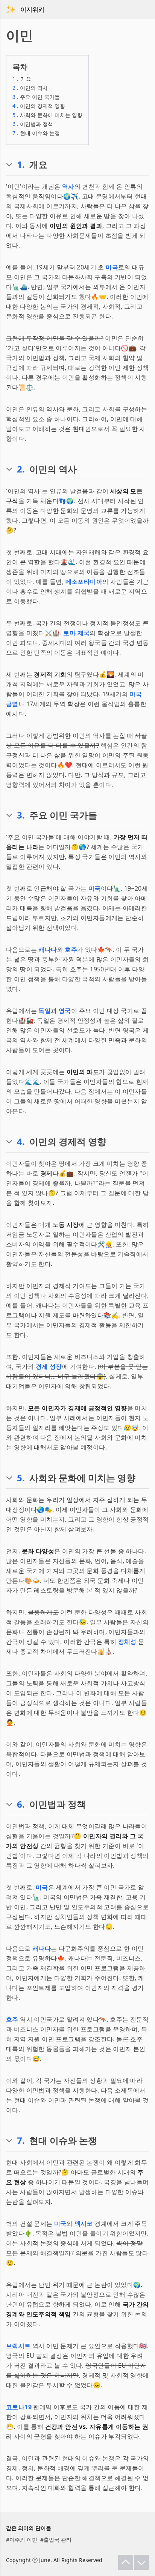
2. (21, 469)
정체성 (127, 1642)
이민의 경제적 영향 (39, 106)
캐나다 (48, 949)
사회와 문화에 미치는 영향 (47, 115)
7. (21, 2141)
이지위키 (32, 9)
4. (21, 1142)
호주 (71, 949)
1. (21, 165)
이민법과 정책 (33, 124)
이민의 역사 (30, 88)
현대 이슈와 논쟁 (36, 133)
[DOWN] (141, 2562)
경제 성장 (49, 1366)
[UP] (126, 2562)
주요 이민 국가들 (36, 97)
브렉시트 (18, 2346)
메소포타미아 (84, 582)
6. (21, 1804)
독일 (45, 1011)
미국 (112, 267)
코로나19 (19, 2407)
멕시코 (84, 2224)
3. (21, 815)
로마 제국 (76, 633)
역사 (68, 186)
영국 (65, 1011)
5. (21, 1478)
